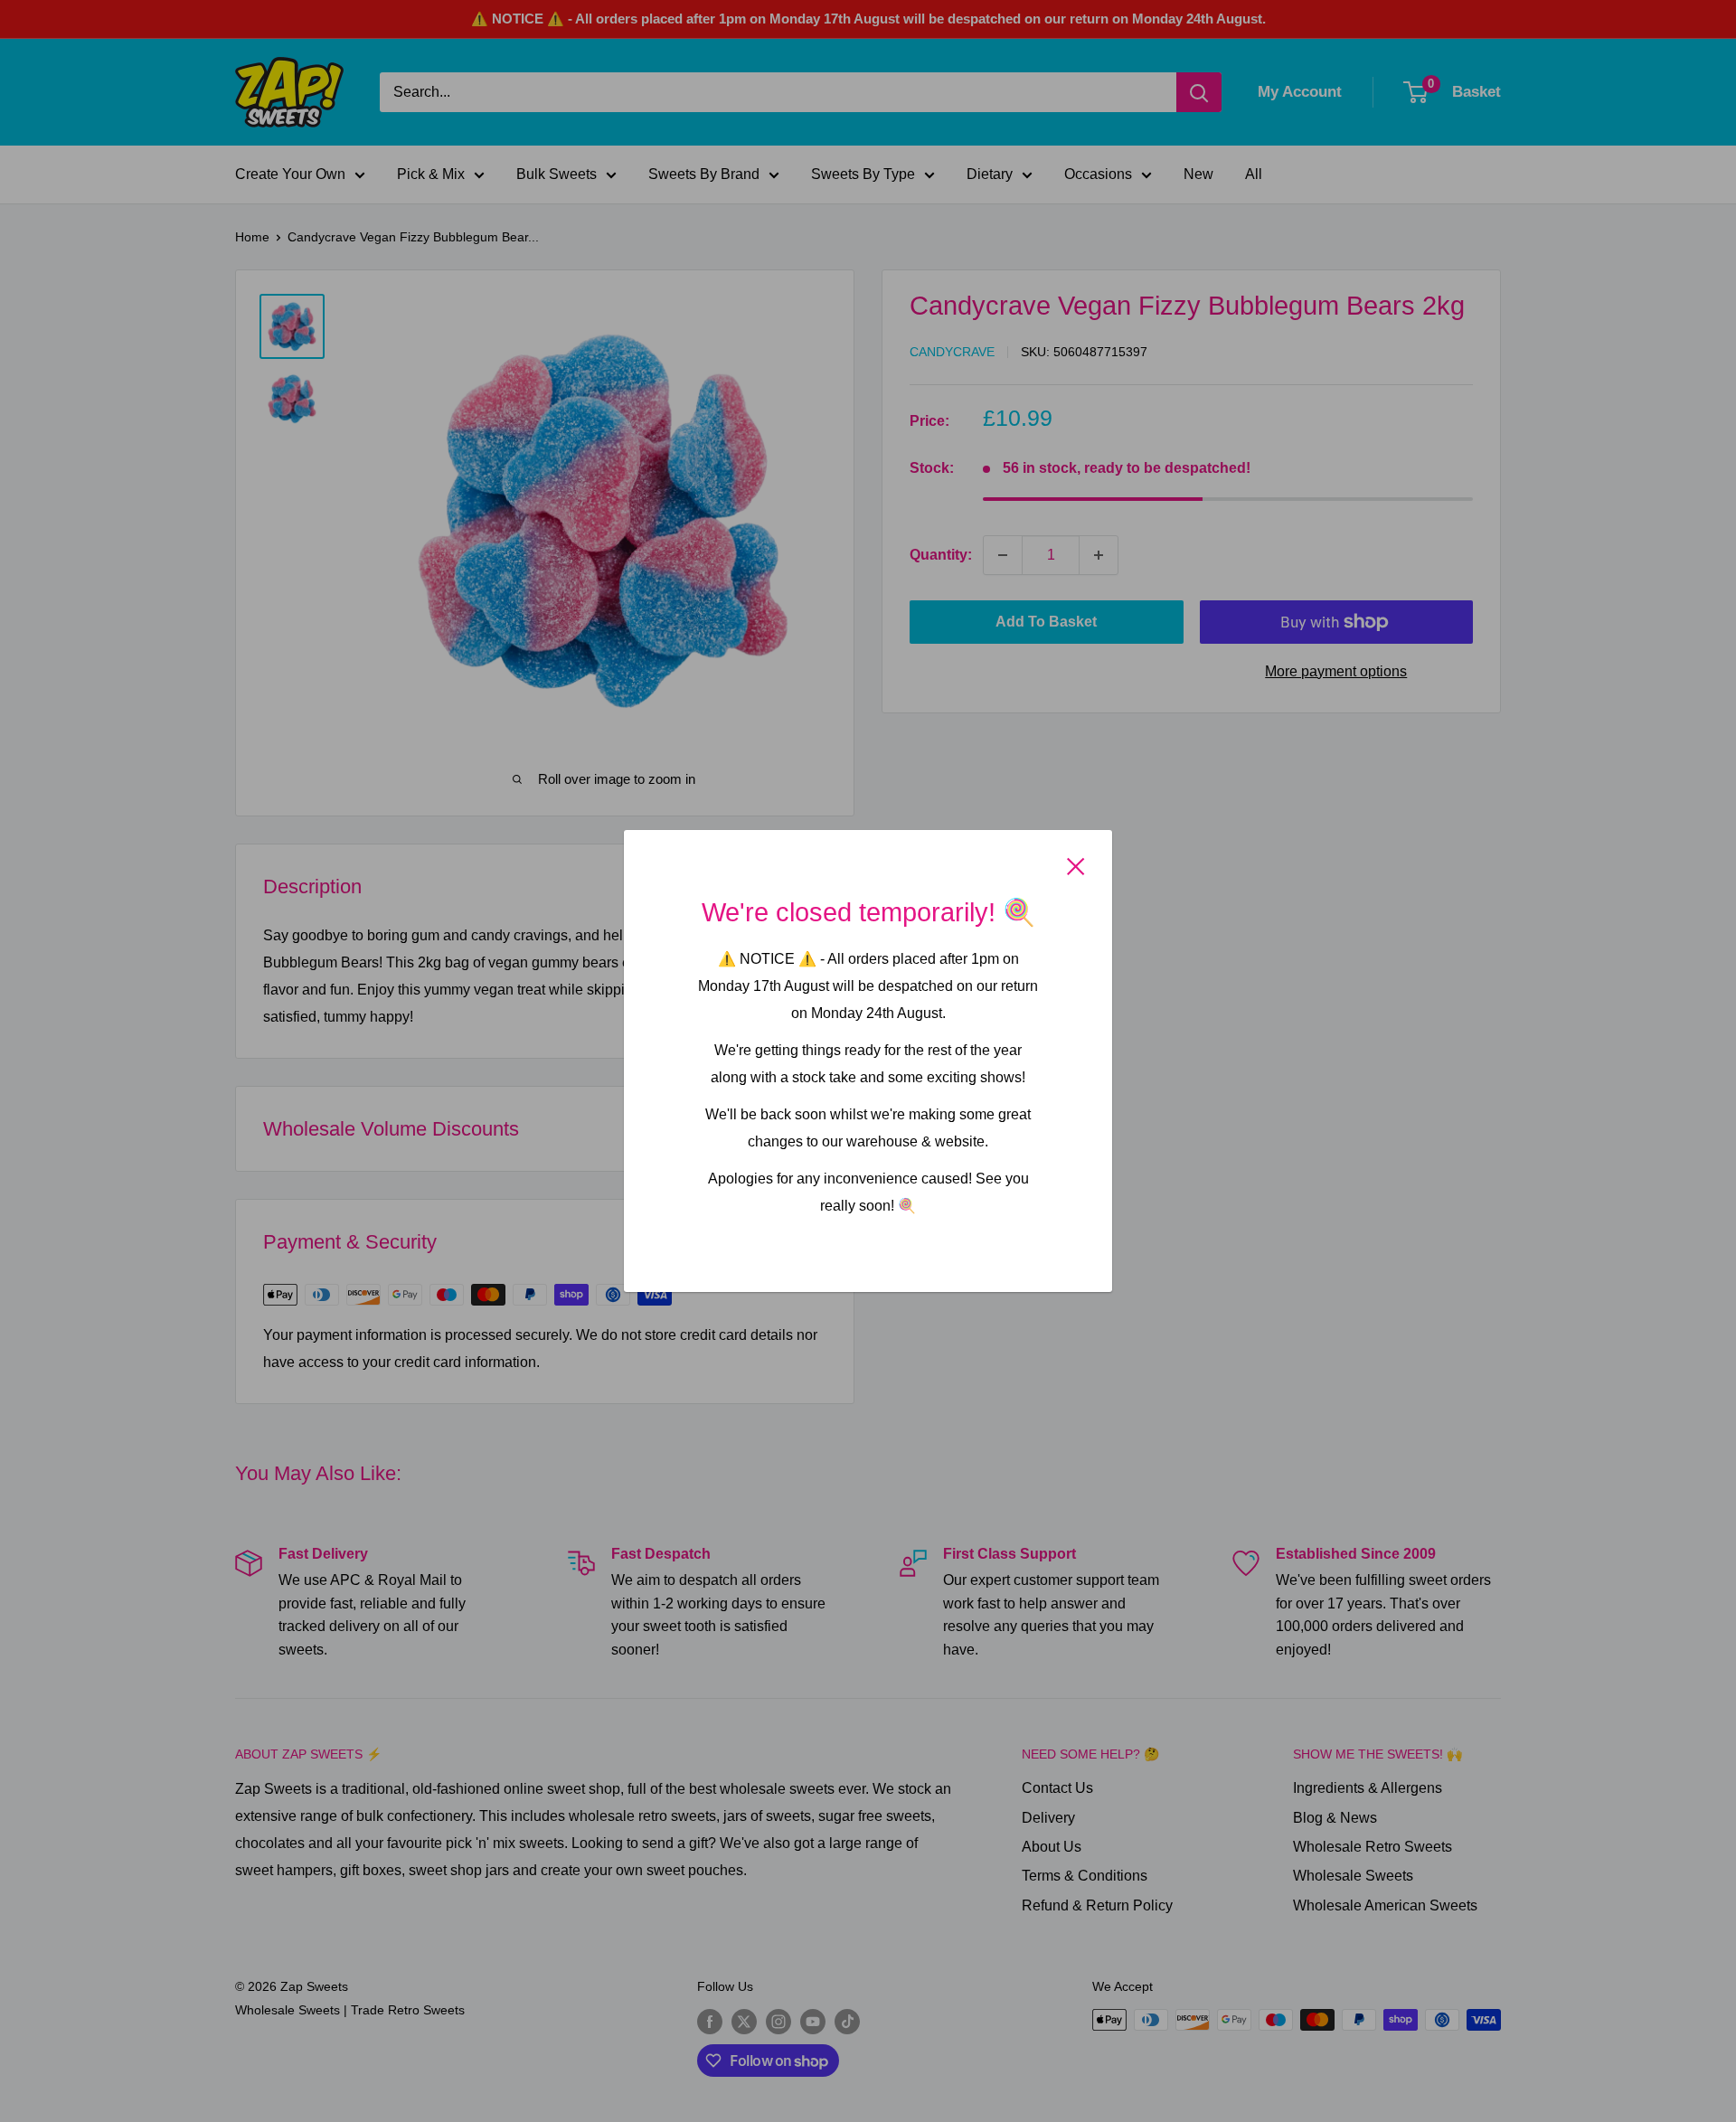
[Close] (1076, 865)
